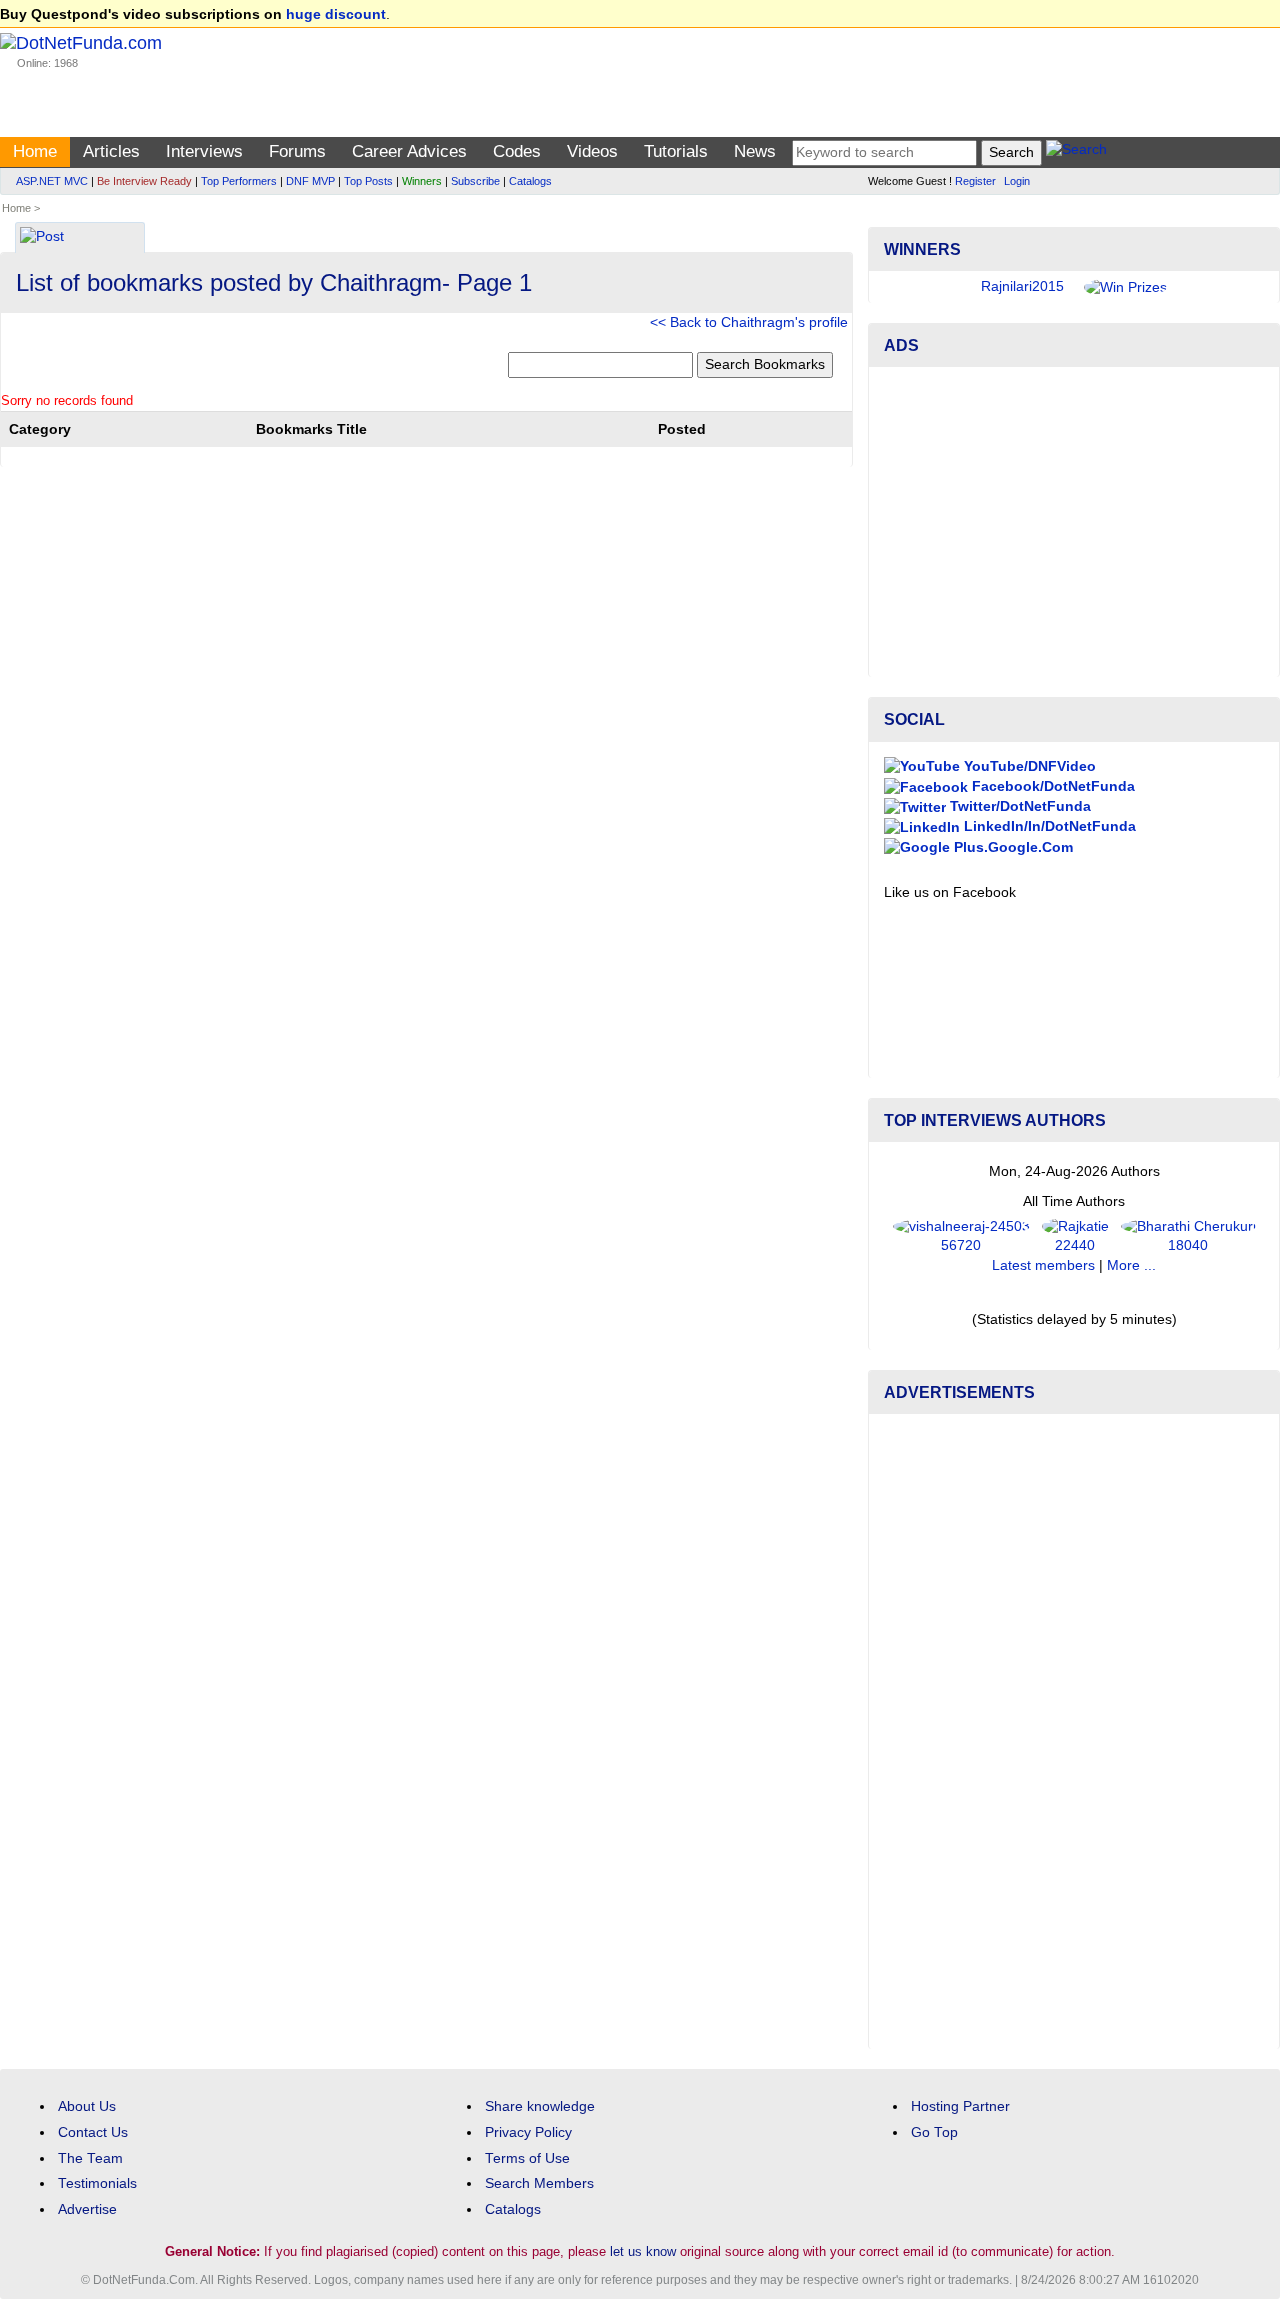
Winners (422, 181)
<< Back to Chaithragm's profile (749, 322)
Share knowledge (540, 2106)
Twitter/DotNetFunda (1018, 806)
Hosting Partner (960, 2106)
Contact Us (93, 2132)
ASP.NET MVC (52, 181)
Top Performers (239, 181)
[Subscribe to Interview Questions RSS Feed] (834, 231)
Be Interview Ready (144, 181)
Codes (517, 151)
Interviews (204, 151)
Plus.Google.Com (1011, 847)
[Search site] (1076, 152)
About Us (87, 2106)
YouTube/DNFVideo (1028, 766)
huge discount (336, 14)
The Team (90, 2158)
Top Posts (368, 181)
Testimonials (97, 2183)
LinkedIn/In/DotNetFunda (1048, 826)
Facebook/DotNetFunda (1051, 786)
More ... (1131, 1265)
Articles (111, 151)
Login (1017, 181)
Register (975, 181)
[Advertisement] (1074, 522)
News (755, 151)
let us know (643, 2251)
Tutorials (676, 151)
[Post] (42, 238)
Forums (297, 151)
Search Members (539, 2183)
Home (35, 151)
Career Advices (409, 151)
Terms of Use (527, 2158)
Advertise (87, 2209)
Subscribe (475, 181)
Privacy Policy (528, 2132)
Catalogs (530, 181)
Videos (592, 151)
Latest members (1043, 1265)
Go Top (934, 2132)
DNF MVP (310, 181)
